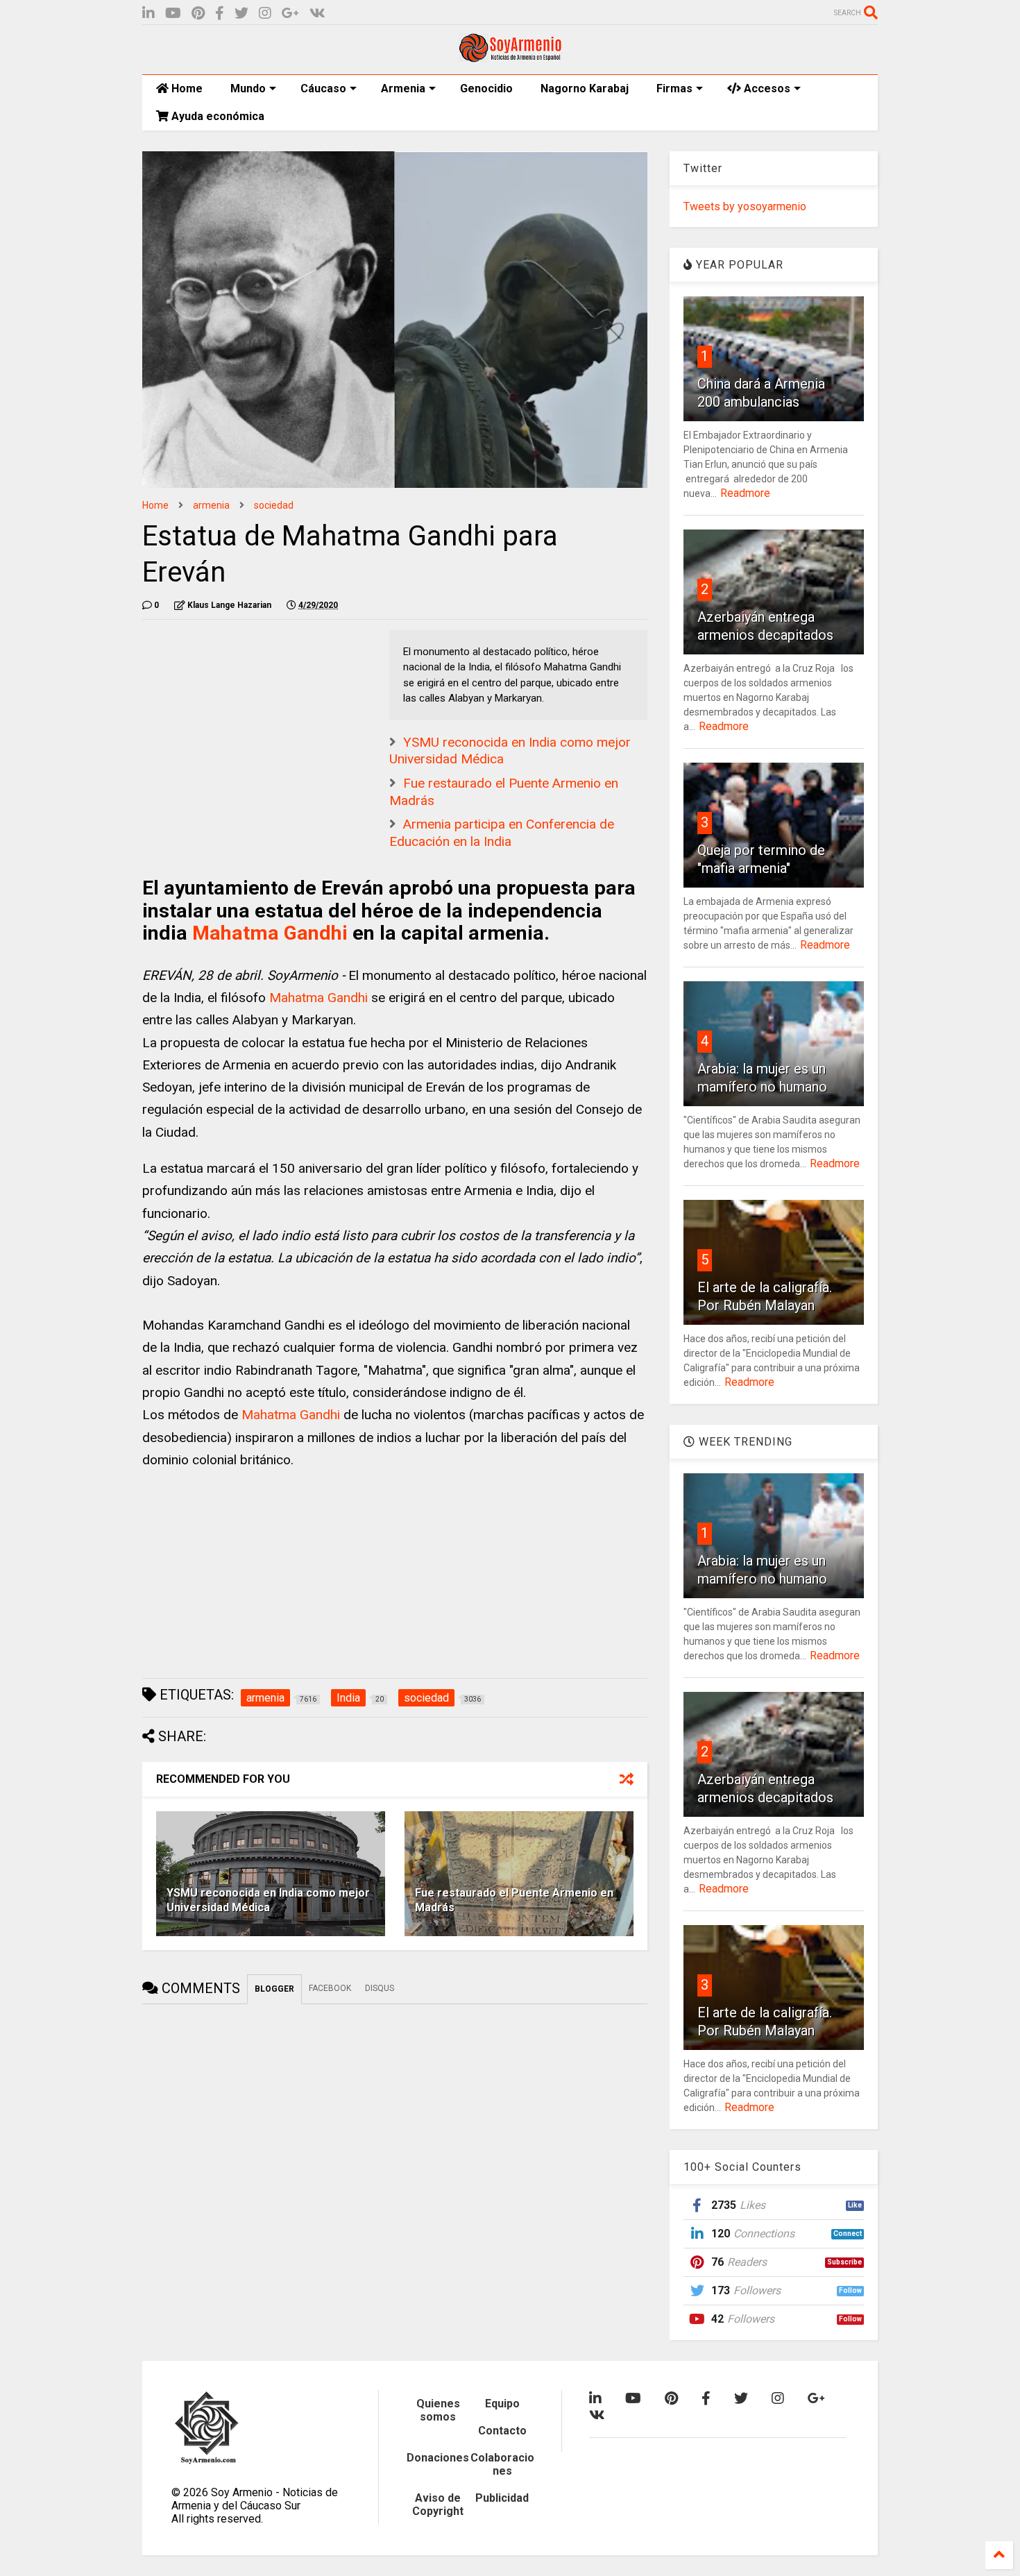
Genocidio (486, 88)
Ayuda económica (216, 116)
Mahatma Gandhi (270, 933)
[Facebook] (220, 14)
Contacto (502, 2431)
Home (186, 88)
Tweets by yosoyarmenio (745, 206)
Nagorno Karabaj (585, 88)
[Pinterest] (198, 14)
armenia (211, 505)
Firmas (674, 88)
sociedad (274, 505)
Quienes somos (438, 2410)
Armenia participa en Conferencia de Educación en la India (502, 833)
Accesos (766, 88)
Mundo (248, 88)
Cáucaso (323, 88)
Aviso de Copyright (438, 2505)
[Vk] (317, 14)
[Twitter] (241, 14)
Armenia (403, 88)
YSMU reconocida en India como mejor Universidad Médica (268, 1900)
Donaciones (438, 2458)
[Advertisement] (246, 717)
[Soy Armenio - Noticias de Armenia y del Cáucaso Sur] (510, 57)
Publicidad (502, 2498)
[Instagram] (265, 14)
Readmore (745, 493)
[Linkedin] (148, 14)
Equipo (502, 2404)
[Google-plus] (290, 14)
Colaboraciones (502, 2464)
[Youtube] (173, 14)
